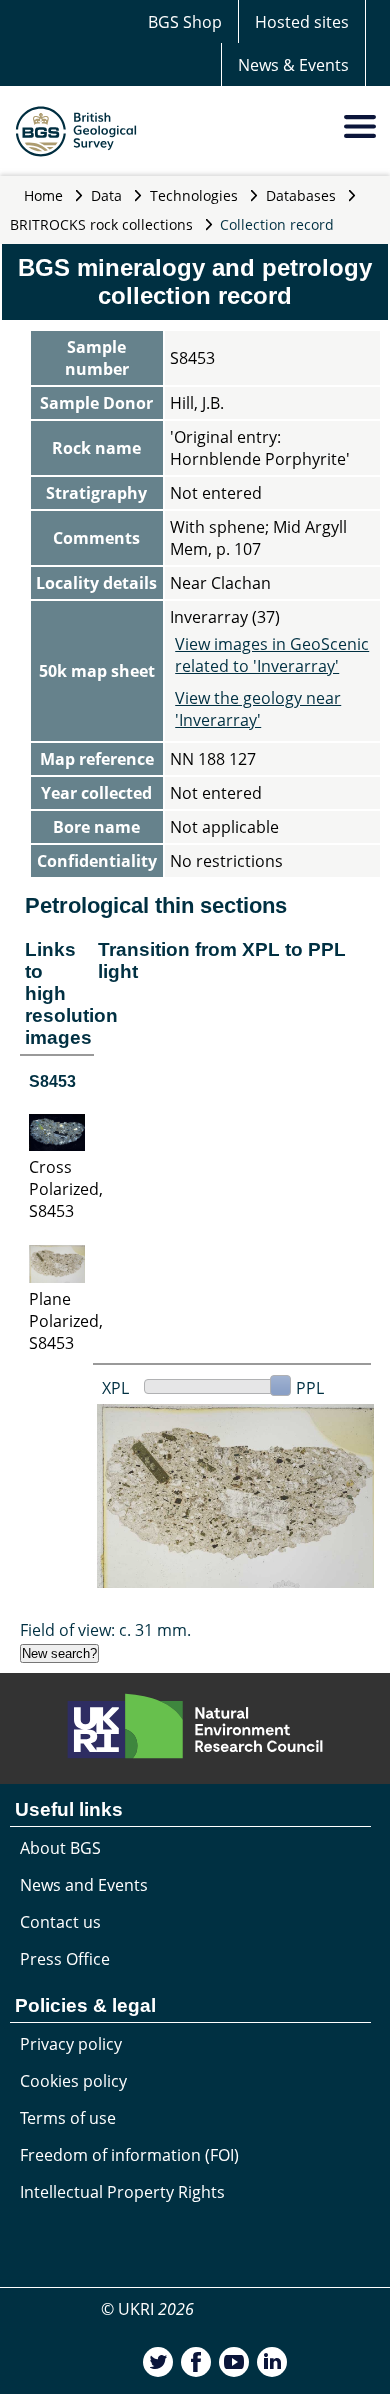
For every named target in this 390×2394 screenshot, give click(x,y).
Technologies (194, 195)
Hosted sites (302, 22)
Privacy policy (71, 2044)
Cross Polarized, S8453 (66, 1189)
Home (43, 195)
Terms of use (68, 2118)
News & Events (293, 65)
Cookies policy (73, 2081)
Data (106, 195)
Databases (301, 195)
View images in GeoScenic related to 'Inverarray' (272, 655)
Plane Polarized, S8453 (66, 1321)
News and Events (84, 1885)
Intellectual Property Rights (122, 2192)
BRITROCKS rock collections (101, 224)
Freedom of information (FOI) (129, 2155)
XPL (115, 1388)
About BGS (60, 1848)
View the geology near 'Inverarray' (258, 709)
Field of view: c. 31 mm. (105, 1630)
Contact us (60, 1922)
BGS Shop (185, 22)
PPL (310, 1388)
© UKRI (147, 2309)
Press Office (65, 1959)
